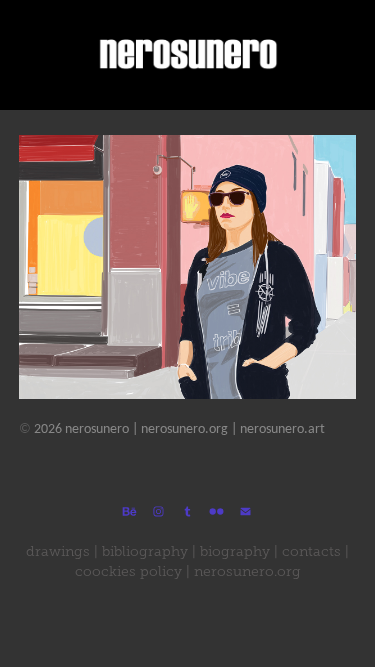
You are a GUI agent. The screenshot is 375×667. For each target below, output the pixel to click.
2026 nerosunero (74, 429)
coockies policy (128, 571)
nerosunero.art (282, 429)
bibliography (145, 551)
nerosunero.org (184, 429)
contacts (311, 551)
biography (235, 551)
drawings (58, 551)
